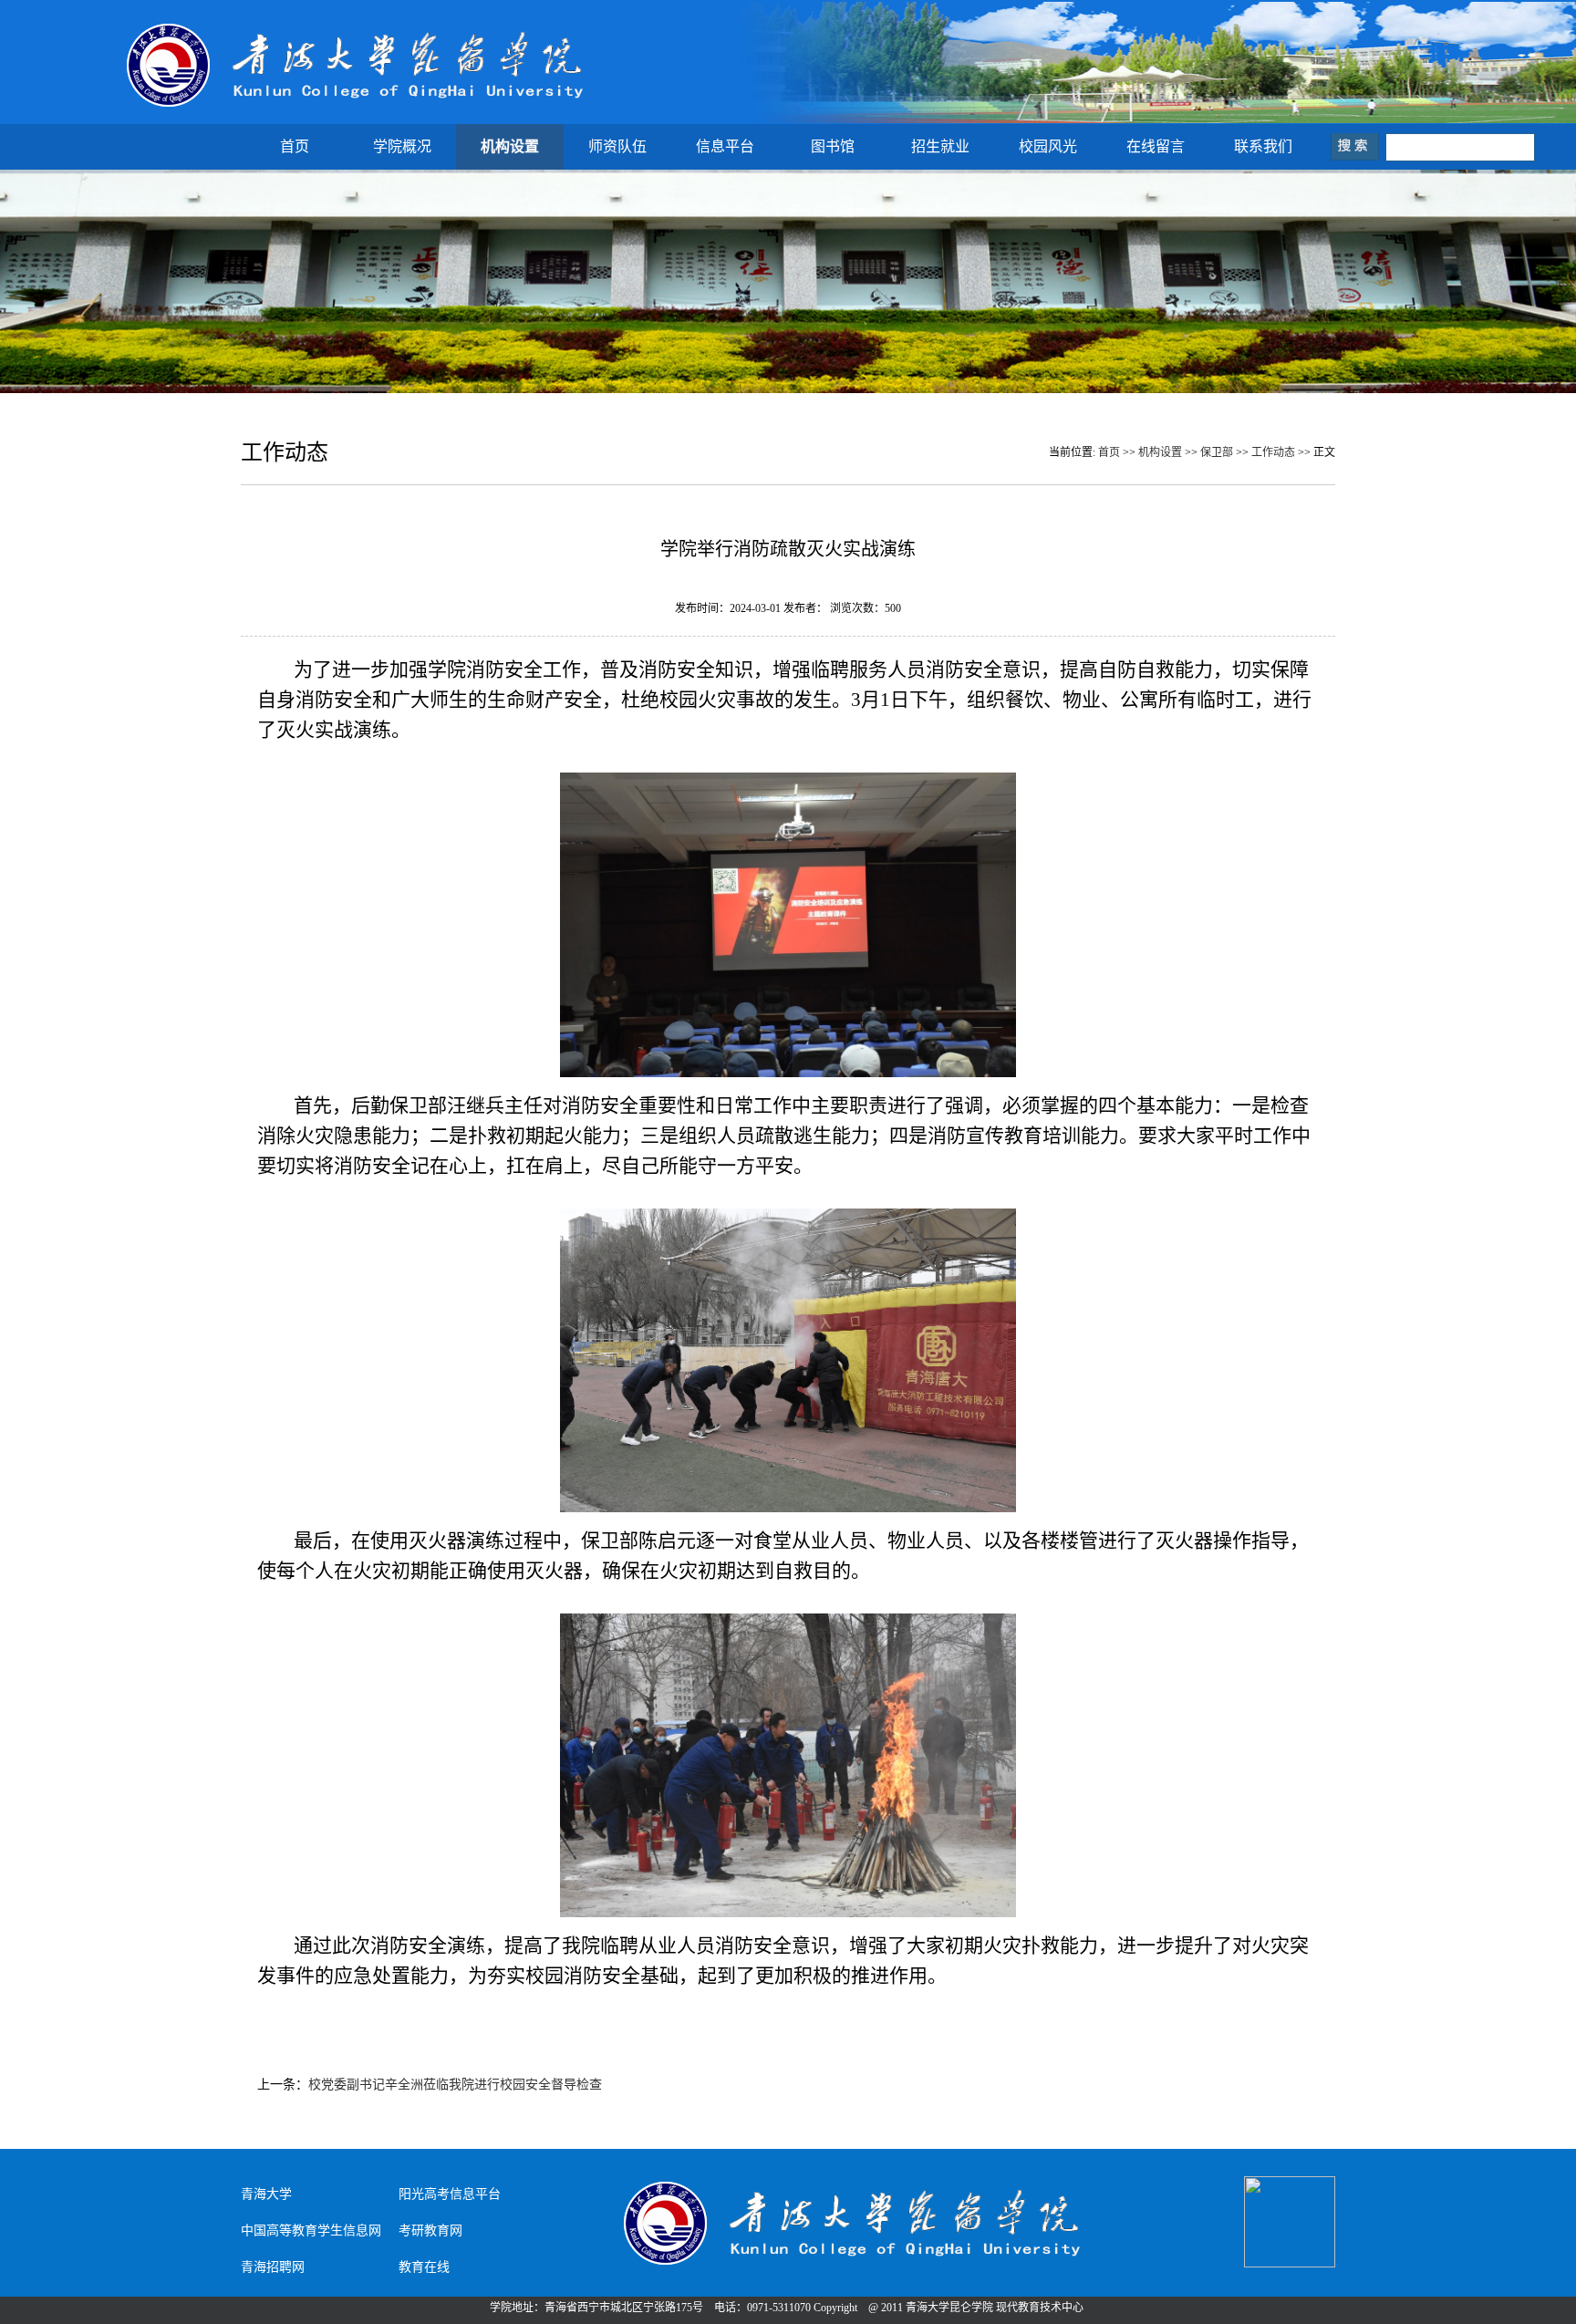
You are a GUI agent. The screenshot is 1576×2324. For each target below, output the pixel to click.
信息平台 (725, 146)
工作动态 (1273, 452)
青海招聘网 (273, 2267)
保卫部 (1217, 452)
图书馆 (833, 146)
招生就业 (940, 146)
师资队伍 (617, 146)
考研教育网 (430, 2231)
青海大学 (266, 2194)
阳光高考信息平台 (450, 2194)
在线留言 (1156, 146)
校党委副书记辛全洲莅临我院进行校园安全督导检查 (455, 2085)
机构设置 (510, 146)
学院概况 (402, 146)
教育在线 (424, 2267)
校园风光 (1048, 146)
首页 (295, 146)
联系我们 (1263, 146)
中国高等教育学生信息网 (311, 2231)
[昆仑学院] (357, 107)
